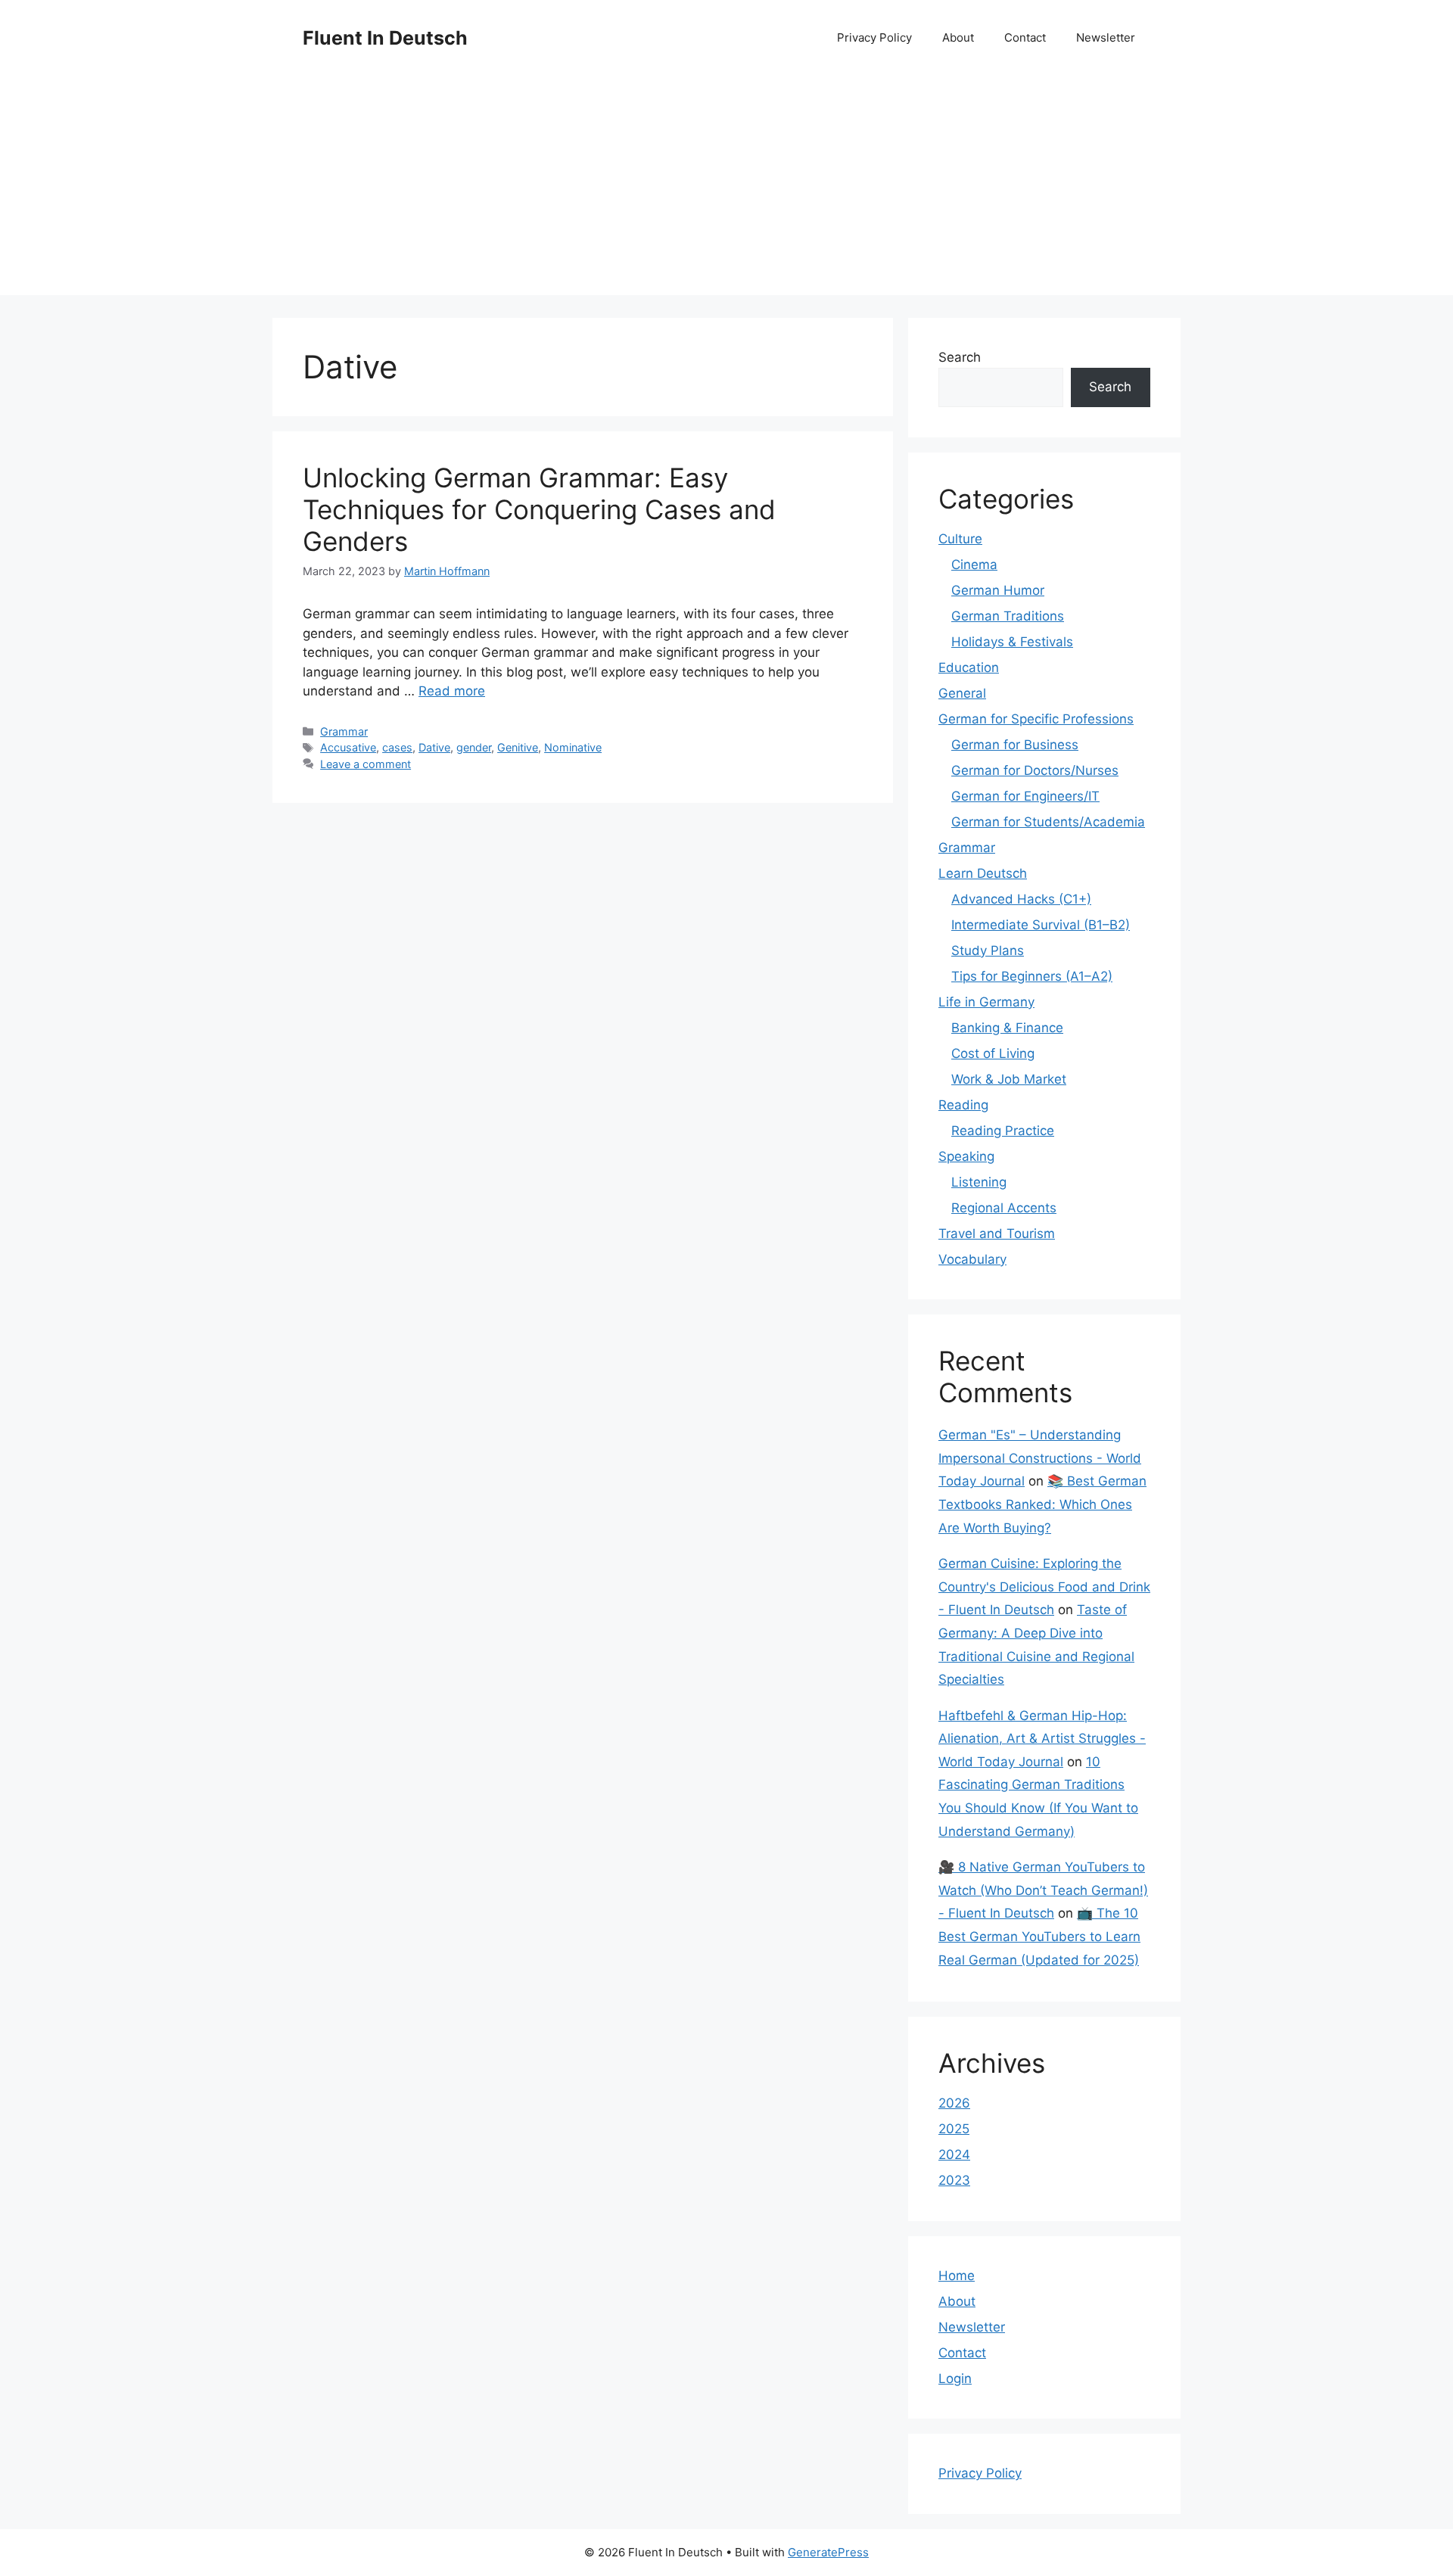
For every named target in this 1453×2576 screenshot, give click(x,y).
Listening (979, 1182)
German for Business (1015, 745)
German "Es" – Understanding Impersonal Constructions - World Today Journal (1040, 1458)
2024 (954, 2154)
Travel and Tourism (997, 1234)
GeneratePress (828, 2552)
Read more (452, 691)
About (958, 37)
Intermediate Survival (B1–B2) (1041, 925)
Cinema (974, 565)
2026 (954, 2103)
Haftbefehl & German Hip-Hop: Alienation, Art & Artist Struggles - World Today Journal (1042, 1739)
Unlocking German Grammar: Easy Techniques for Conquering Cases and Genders (539, 509)
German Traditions (1008, 616)
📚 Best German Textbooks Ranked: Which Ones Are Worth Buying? (1042, 1504)
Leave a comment (366, 764)
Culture (960, 539)
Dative (434, 747)
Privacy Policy (874, 37)
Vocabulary (972, 1259)
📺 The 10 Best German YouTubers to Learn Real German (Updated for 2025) (1039, 1936)
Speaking (966, 1156)
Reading (963, 1105)
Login (955, 2378)
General (962, 693)
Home (957, 2276)
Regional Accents (1004, 1208)
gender (474, 747)
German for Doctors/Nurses (1035, 770)
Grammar (344, 731)
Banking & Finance (1007, 1028)
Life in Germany (986, 1002)
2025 (954, 2129)
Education (969, 667)
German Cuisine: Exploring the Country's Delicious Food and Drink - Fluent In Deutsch (1044, 1587)
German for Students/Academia (1048, 822)
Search (960, 357)
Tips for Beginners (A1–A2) (1032, 976)
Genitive (518, 747)
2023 (954, 2180)
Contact (1025, 37)
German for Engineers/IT (1025, 796)
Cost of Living (993, 1053)
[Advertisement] (726, 189)
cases (397, 747)
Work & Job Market (1009, 1079)
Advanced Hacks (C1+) (1021, 899)
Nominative (573, 747)
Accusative (348, 747)
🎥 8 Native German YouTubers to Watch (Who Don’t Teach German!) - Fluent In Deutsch (1043, 1890)
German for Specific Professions (1036, 719)
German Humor (998, 590)
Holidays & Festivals (1012, 642)
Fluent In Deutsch (385, 38)
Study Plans (988, 950)
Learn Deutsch (983, 873)
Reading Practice (1003, 1131)
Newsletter (1106, 37)
